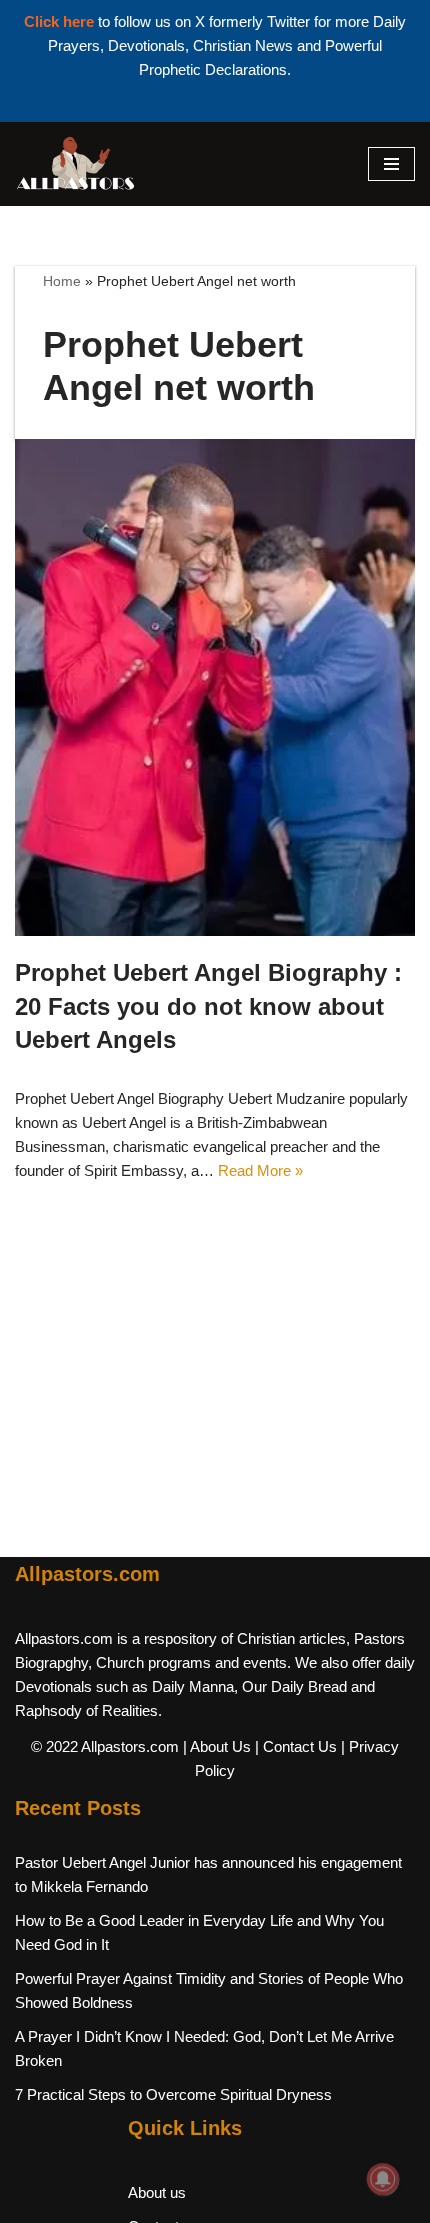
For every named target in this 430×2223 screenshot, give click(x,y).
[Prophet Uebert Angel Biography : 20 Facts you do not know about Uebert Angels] (215, 687)
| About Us (217, 1746)
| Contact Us (296, 1746)
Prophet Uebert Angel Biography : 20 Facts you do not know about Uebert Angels (208, 1006)
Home (62, 281)
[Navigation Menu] (391, 164)
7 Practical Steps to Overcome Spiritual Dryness (173, 2094)
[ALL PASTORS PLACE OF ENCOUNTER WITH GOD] (75, 164)
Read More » (260, 1170)
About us (157, 2192)
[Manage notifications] (383, 2179)
